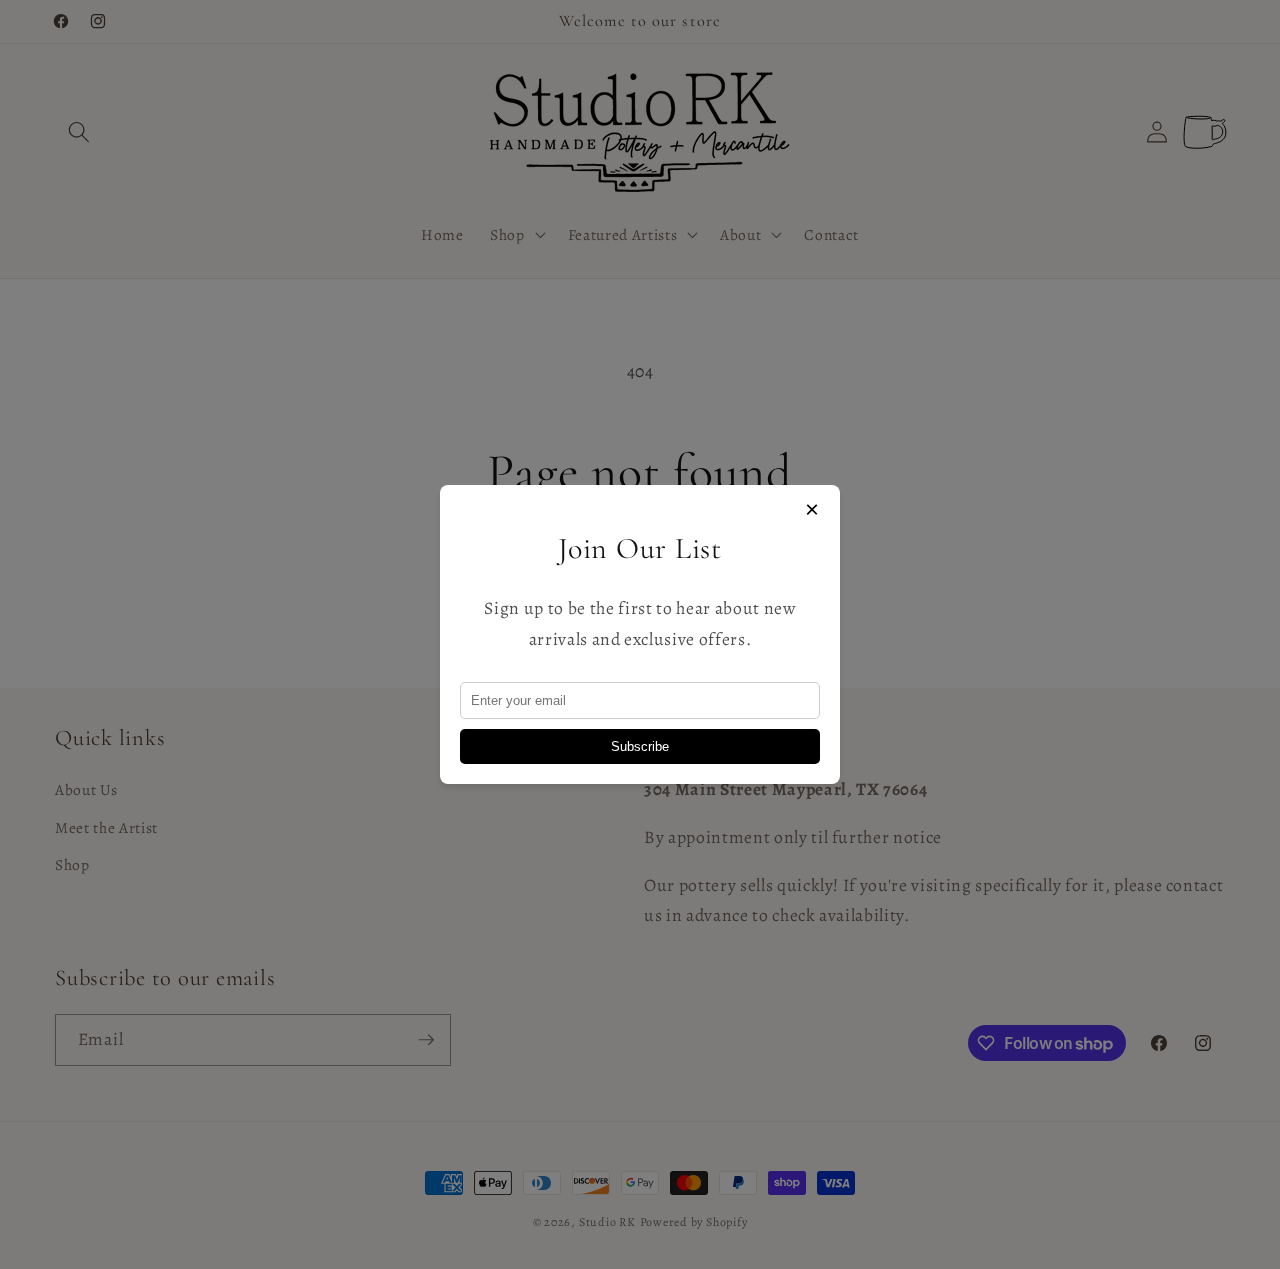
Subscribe (640, 746)
